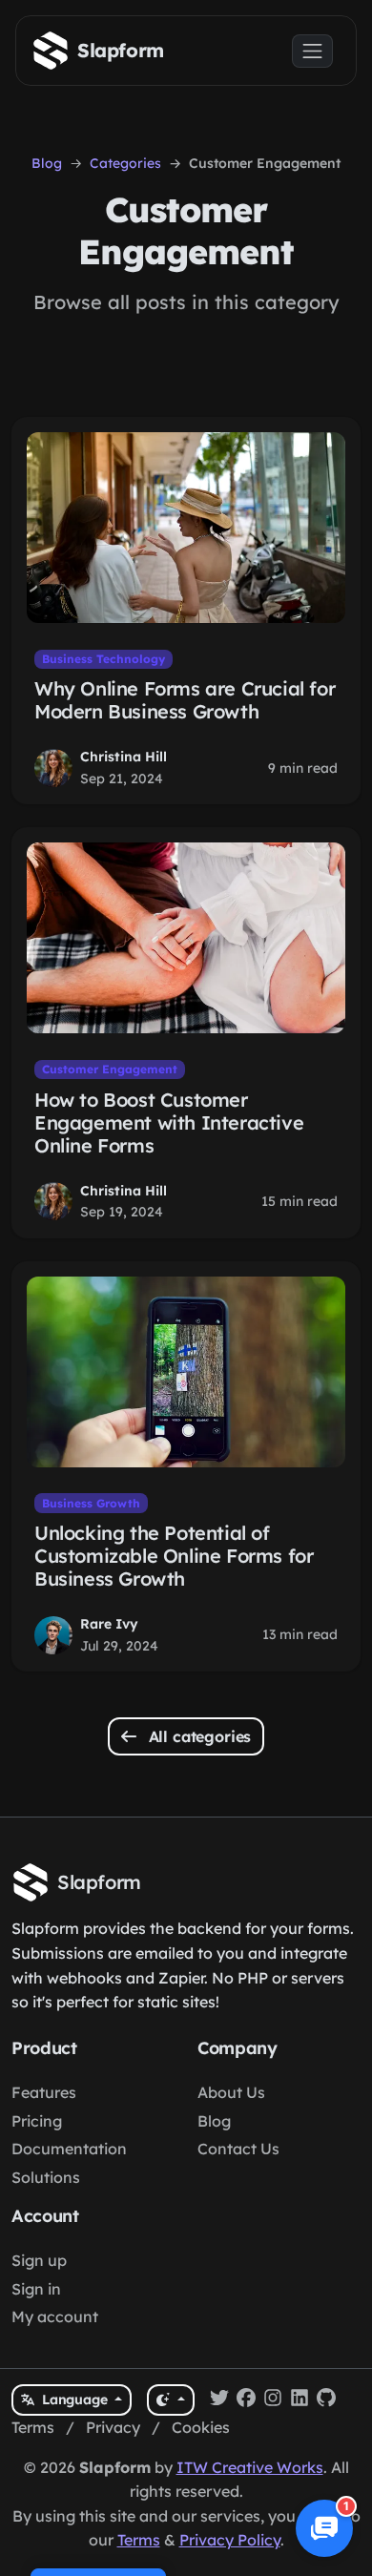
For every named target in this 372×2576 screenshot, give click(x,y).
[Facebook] (246, 2400)
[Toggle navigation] (312, 51)
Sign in (36, 2289)
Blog (47, 163)
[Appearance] (170, 2400)
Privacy (113, 2427)
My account (55, 2316)
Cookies (201, 2427)
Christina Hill (124, 757)
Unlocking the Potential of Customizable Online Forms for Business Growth (174, 1556)
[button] (324, 2528)
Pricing (37, 2121)
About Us (231, 2092)
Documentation (69, 2149)
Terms (33, 2427)
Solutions (46, 2177)
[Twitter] (219, 2400)
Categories (125, 163)
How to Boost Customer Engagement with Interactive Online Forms (169, 1122)
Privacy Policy (230, 2540)
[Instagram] (273, 2400)
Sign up (39, 2260)
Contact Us (238, 2149)
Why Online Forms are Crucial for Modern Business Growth (185, 700)
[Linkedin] (300, 2400)
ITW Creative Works (250, 2467)
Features (44, 2092)
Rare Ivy (109, 1624)
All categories (198, 1736)
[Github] (326, 2400)
